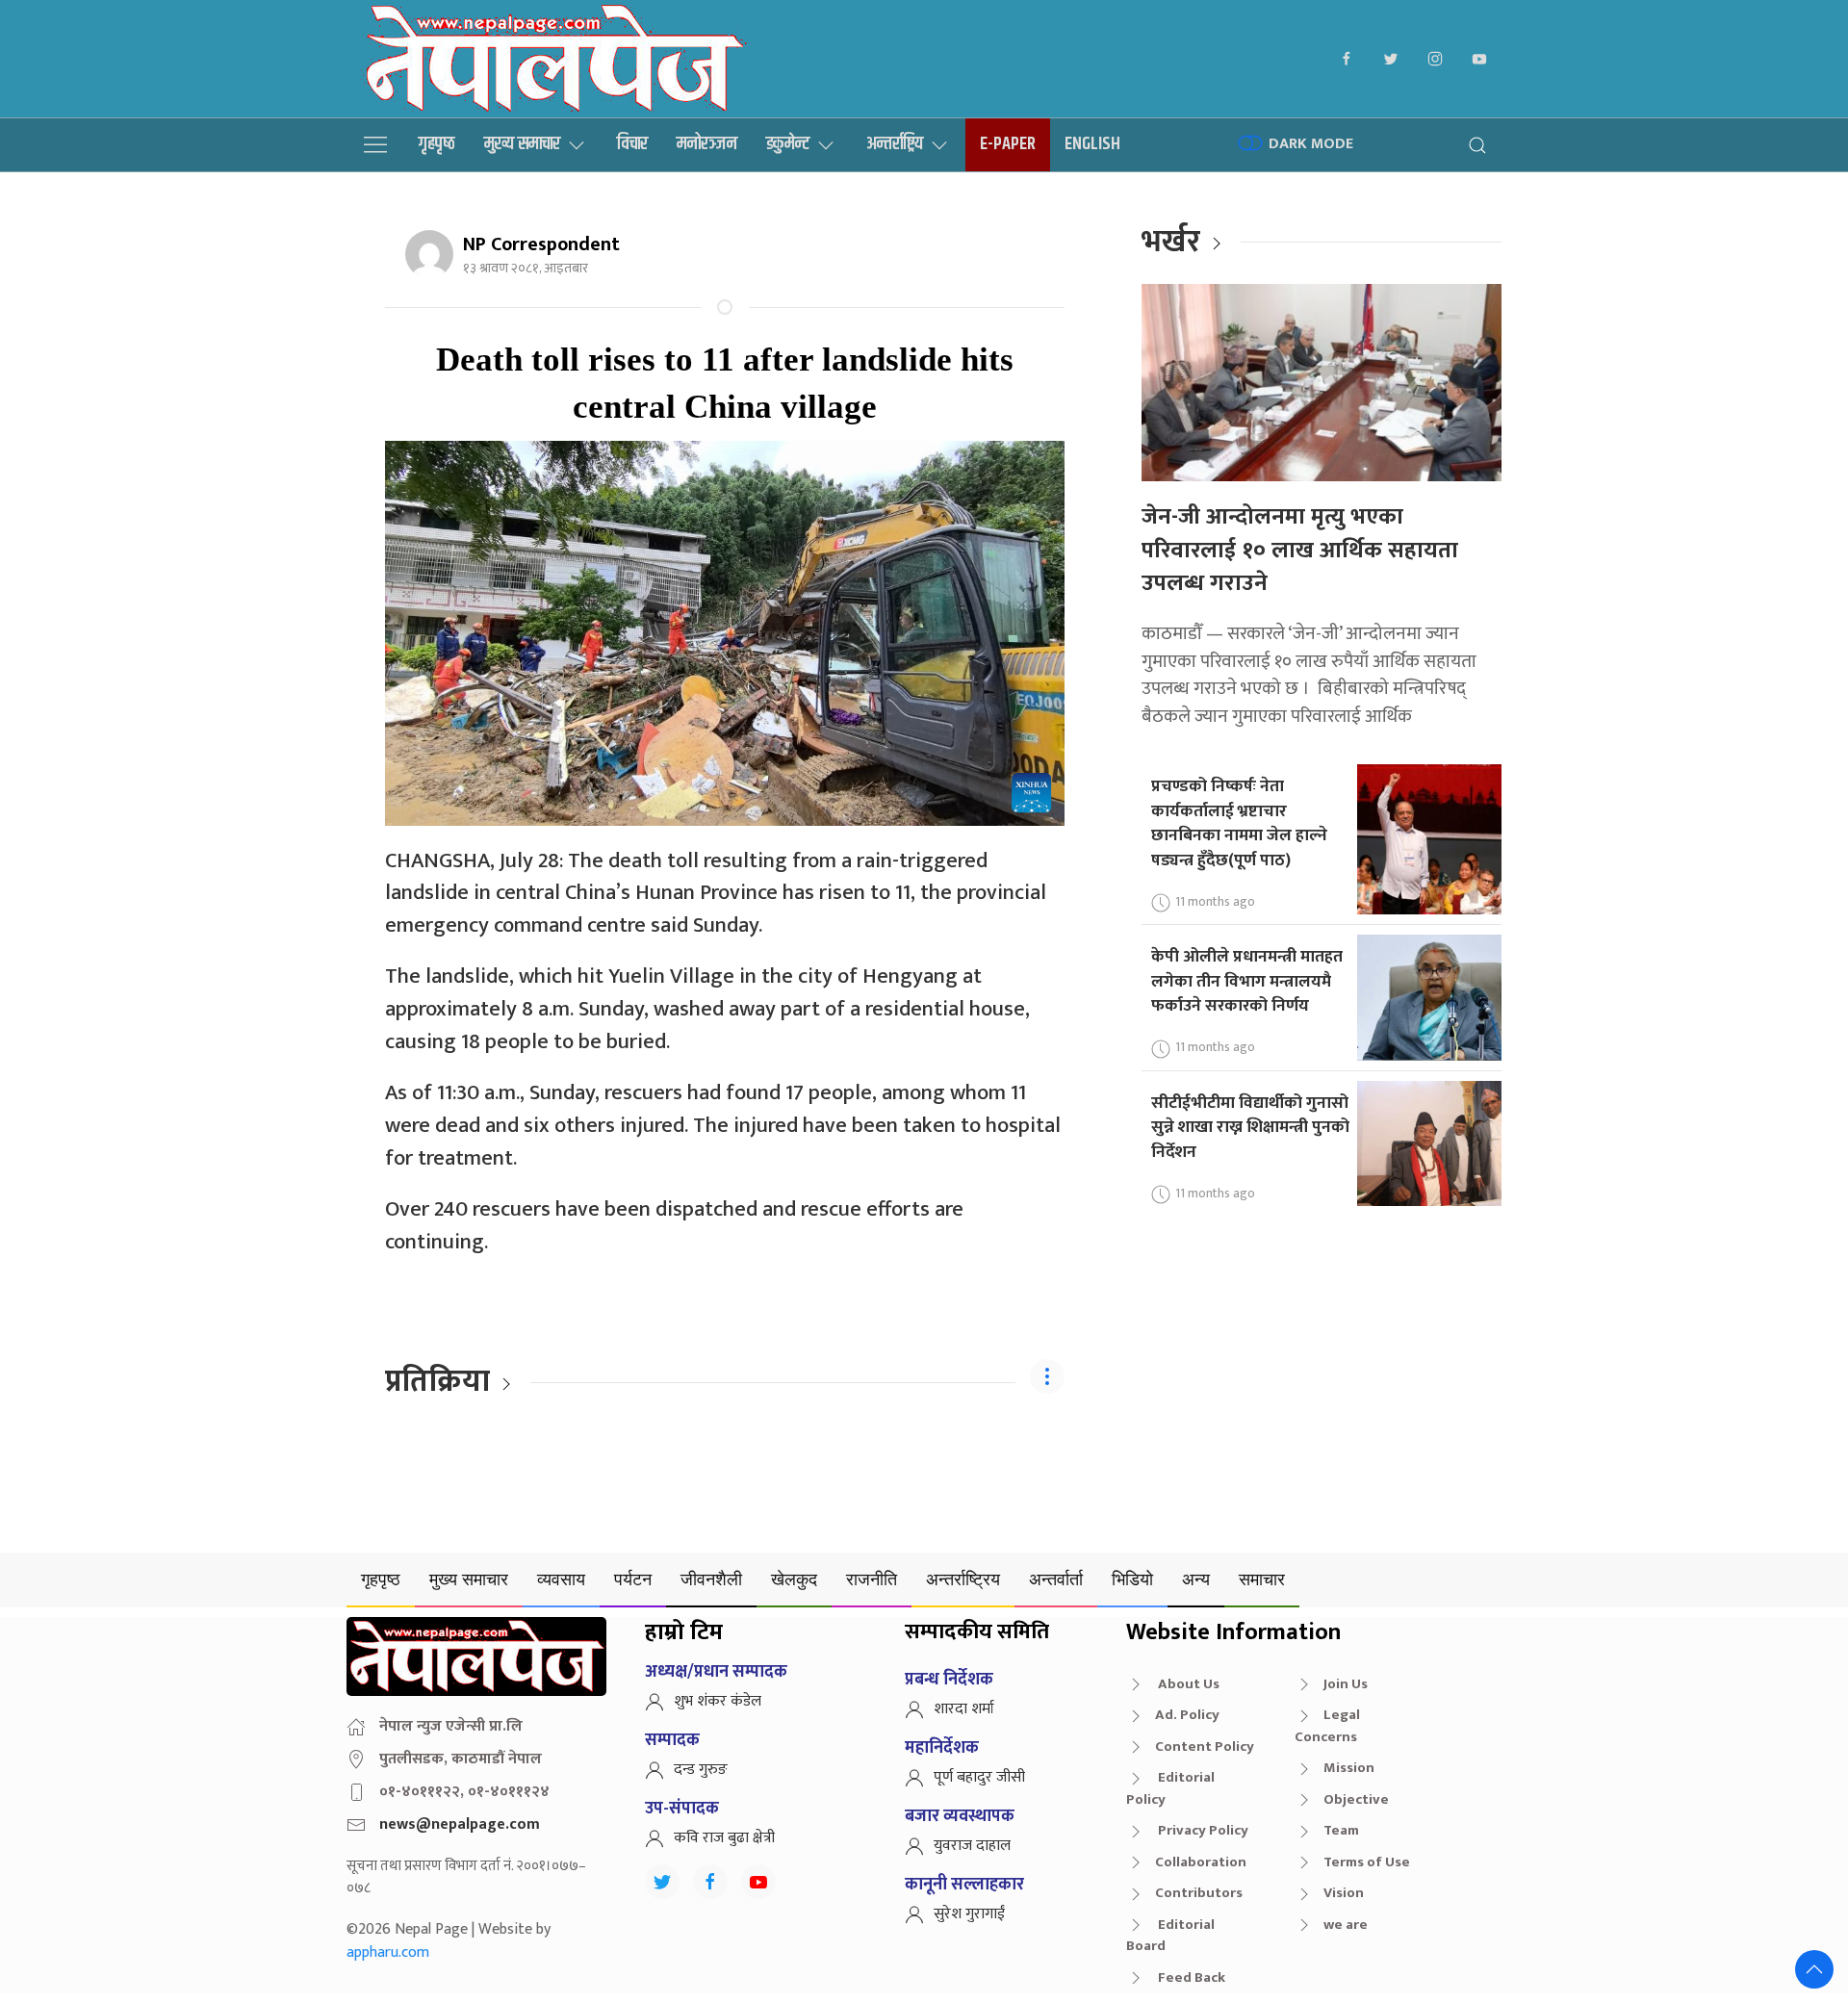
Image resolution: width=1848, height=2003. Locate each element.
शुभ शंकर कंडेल (718, 1701)
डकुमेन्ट (788, 144)
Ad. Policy (1187, 1715)
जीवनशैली (711, 1579)
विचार (632, 144)
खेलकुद (794, 1579)
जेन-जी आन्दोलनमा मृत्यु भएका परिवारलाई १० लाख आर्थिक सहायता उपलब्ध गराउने (1300, 550)
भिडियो (1132, 1579)
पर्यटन (633, 1579)
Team (1341, 1830)
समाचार (1262, 1579)
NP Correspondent (541, 244)
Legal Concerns (1327, 1726)
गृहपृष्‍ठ (437, 144)
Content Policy (1205, 1746)
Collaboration (1201, 1862)
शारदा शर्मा (964, 1709)
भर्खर (1171, 242)
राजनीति (872, 1579)
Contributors (1199, 1893)
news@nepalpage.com (460, 1824)
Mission (1349, 1768)
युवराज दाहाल (972, 1846)
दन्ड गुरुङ (701, 1770)
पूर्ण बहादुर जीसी (979, 1777)
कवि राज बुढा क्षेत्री (724, 1838)
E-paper (1008, 144)
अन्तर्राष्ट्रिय (895, 144)
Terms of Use (1367, 1862)
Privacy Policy (1202, 1830)
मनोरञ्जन (707, 144)
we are (1346, 1925)
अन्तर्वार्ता (1056, 1579)
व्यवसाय (561, 1579)
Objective (1356, 1799)
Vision (1344, 1893)
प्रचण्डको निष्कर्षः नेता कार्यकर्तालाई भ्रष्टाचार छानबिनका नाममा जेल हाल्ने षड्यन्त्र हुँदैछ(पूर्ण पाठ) (1239, 823)
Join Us (1346, 1684)
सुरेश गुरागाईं (969, 1914)
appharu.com (388, 1952)
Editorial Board (1170, 1936)
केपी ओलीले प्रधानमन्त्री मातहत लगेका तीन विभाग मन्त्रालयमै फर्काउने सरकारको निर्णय (1247, 981)
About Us (1187, 1684)
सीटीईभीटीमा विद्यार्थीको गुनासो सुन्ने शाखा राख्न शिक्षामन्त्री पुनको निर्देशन (1250, 1127)
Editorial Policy (1170, 1788)
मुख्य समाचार (522, 144)
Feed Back (1190, 1977)
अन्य (1196, 1579)
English (1092, 144)
